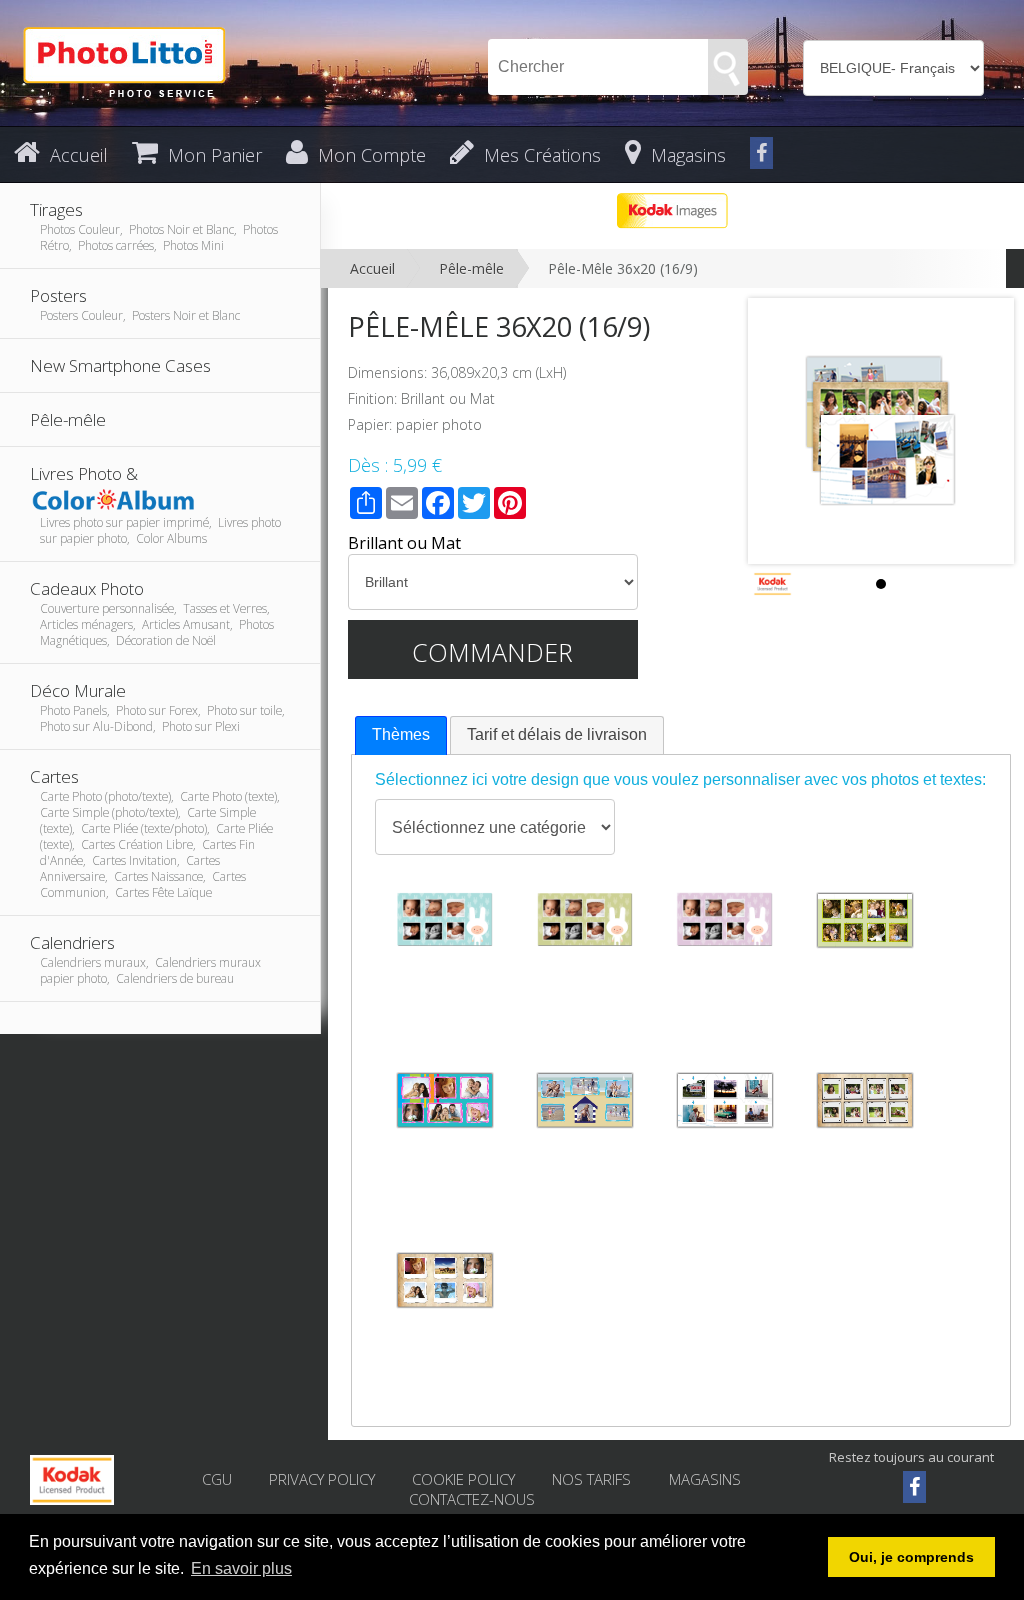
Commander (492, 652)
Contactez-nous (472, 1499)
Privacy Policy (322, 1479)
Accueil (372, 268)
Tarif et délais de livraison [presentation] (557, 734)
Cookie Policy (463, 1479)
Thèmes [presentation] (401, 734)
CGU (217, 1479)
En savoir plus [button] (241, 1568)
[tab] (401, 735)
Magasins (705, 1479)
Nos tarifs (593, 1479)
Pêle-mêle (471, 268)
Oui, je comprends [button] (911, 1557)
